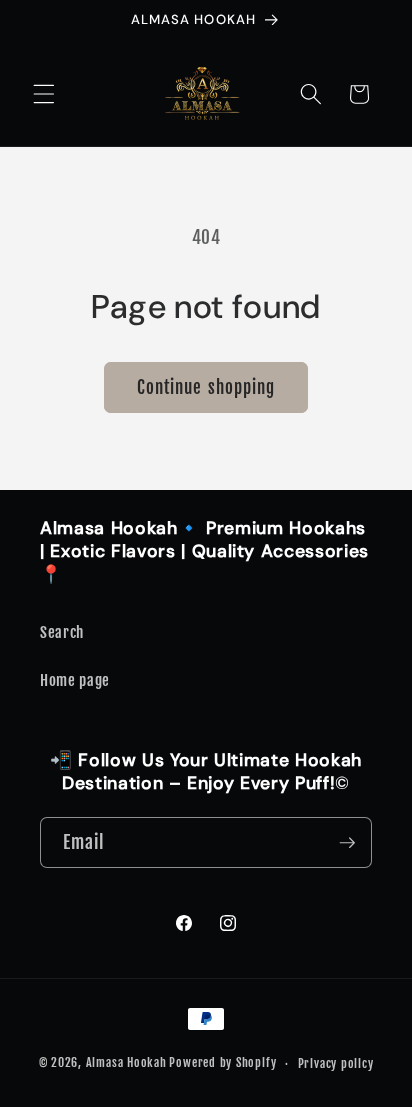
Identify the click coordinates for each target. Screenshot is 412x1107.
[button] (44, 94)
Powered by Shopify (222, 1063)
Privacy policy (336, 1063)
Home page (75, 680)
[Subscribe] (347, 843)
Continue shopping (206, 387)
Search (62, 632)
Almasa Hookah (126, 1063)
